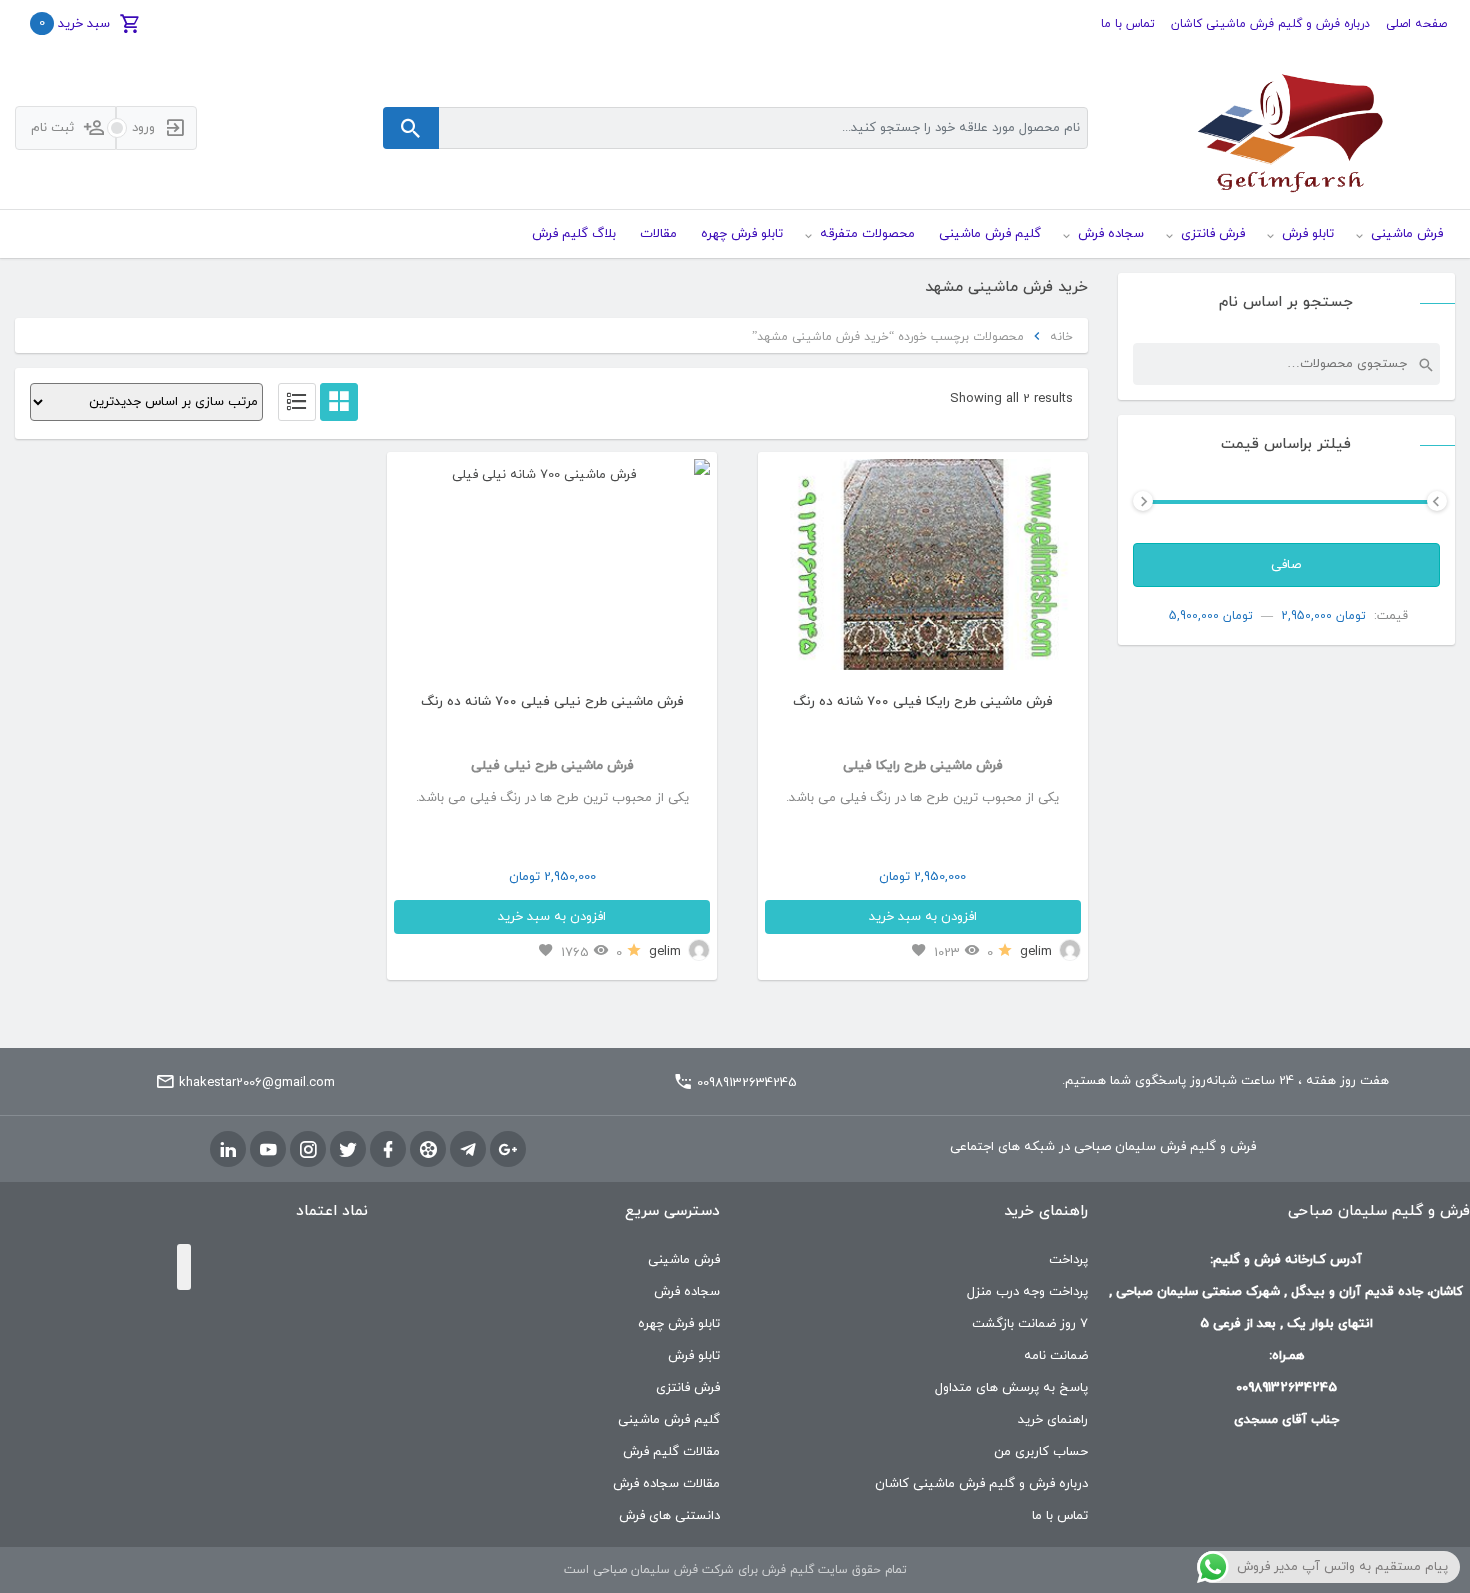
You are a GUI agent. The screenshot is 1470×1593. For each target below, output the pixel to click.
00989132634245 (747, 1083)
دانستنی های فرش (669, 1516)
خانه (1061, 337)
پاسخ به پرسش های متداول (1011, 1388)
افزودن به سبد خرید (923, 917)
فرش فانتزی (688, 1388)
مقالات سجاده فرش (666, 1484)
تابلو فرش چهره (679, 1324)
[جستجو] (1425, 364)
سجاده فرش (687, 1292)
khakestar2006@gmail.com (257, 1083)
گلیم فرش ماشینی (669, 1420)
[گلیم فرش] (1287, 128)
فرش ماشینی (684, 1260)
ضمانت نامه (1056, 1356)
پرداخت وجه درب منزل (1027, 1292)
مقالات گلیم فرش (671, 1452)
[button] (417, 571)
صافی (1286, 565)
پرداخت (1068, 1260)
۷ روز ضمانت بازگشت (1030, 1324)
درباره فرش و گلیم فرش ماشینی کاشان (1270, 24)
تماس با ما (1128, 24)
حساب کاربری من (1041, 1452)
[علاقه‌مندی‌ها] (919, 951)
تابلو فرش (694, 1356)
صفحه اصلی (1416, 24)
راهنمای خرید (1053, 1420)
